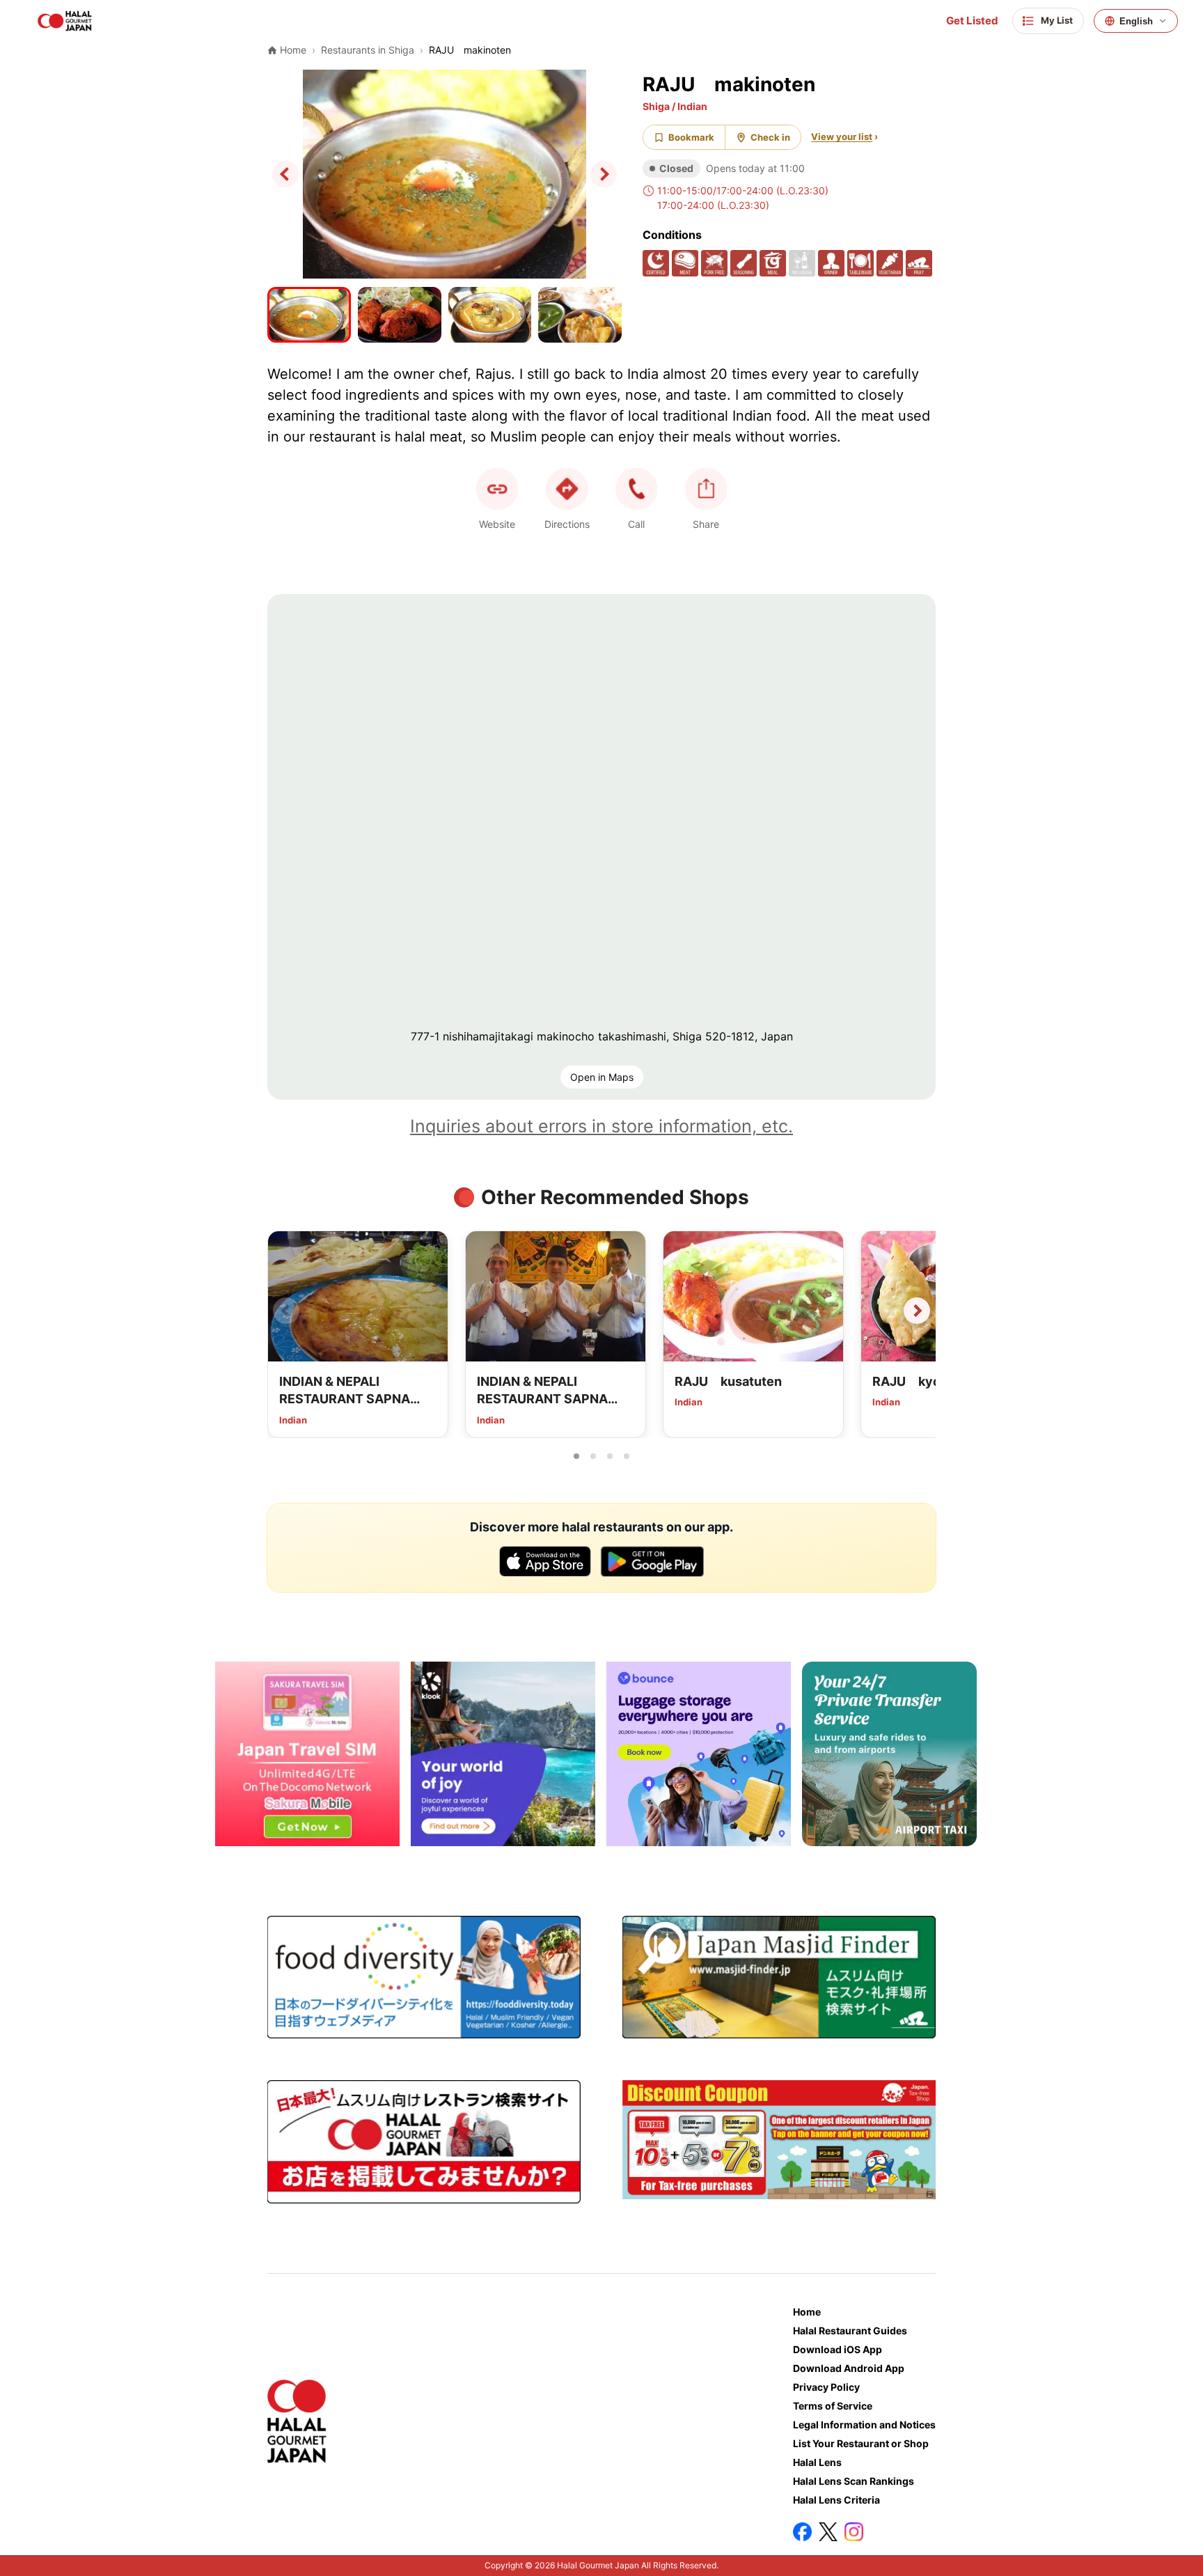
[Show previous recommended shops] (286, 1311)
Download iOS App (838, 2349)
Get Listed (972, 21)
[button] (636, 489)
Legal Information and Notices (864, 2425)
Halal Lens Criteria (836, 2500)
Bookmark (691, 137)
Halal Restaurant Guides (850, 2331)
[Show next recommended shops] (917, 1311)
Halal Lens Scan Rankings (854, 2481)
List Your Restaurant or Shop (861, 2443)
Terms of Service (833, 2406)
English (1136, 21)
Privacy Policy (826, 2387)
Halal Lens (817, 2462)
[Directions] (567, 489)
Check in (770, 137)
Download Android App (849, 2368)
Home (807, 2312)
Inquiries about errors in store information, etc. (601, 1126)
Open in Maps (602, 1077)
